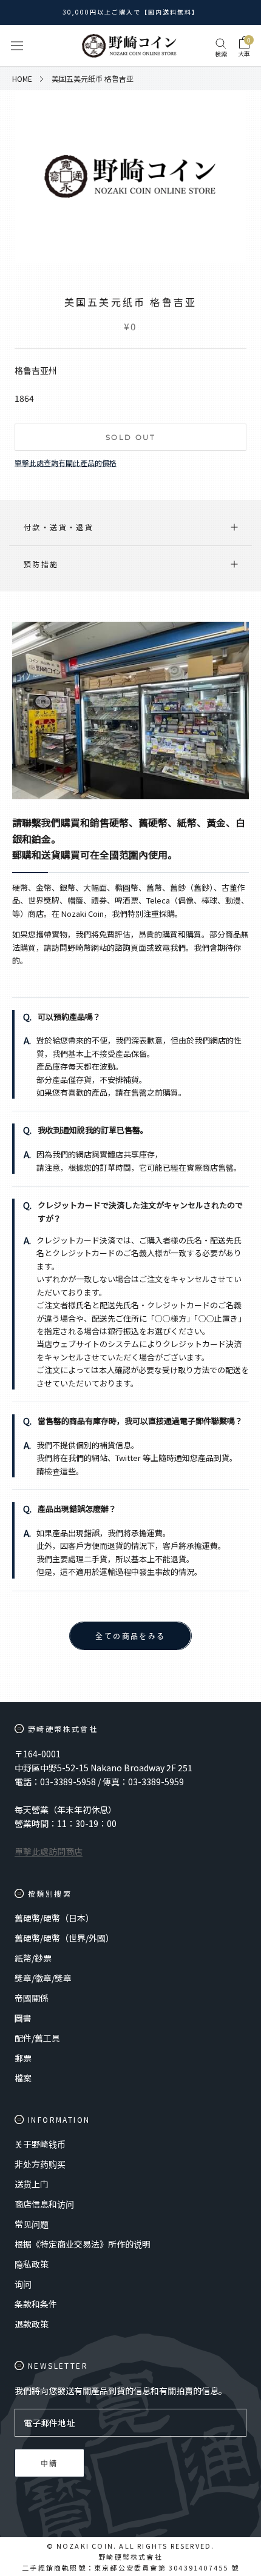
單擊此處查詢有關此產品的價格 (66, 463)
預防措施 (41, 564)
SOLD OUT (130, 437)
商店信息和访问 (44, 2204)
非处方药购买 (40, 2164)
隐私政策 (32, 2264)
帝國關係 (32, 1998)
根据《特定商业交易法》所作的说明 (83, 2244)
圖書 (23, 2018)
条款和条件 (36, 2304)
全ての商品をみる (130, 1636)
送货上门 (32, 2184)
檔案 (23, 2078)
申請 (49, 2464)
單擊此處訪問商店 (49, 1851)
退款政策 (32, 2324)
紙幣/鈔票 (33, 1958)
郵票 (23, 2058)
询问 (23, 2284)
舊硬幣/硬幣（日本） (54, 1918)
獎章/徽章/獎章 (43, 1978)
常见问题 (32, 2224)
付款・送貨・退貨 (59, 527)
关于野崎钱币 (40, 2144)
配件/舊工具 (37, 2038)
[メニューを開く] (17, 46)
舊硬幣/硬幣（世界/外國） (64, 1938)
